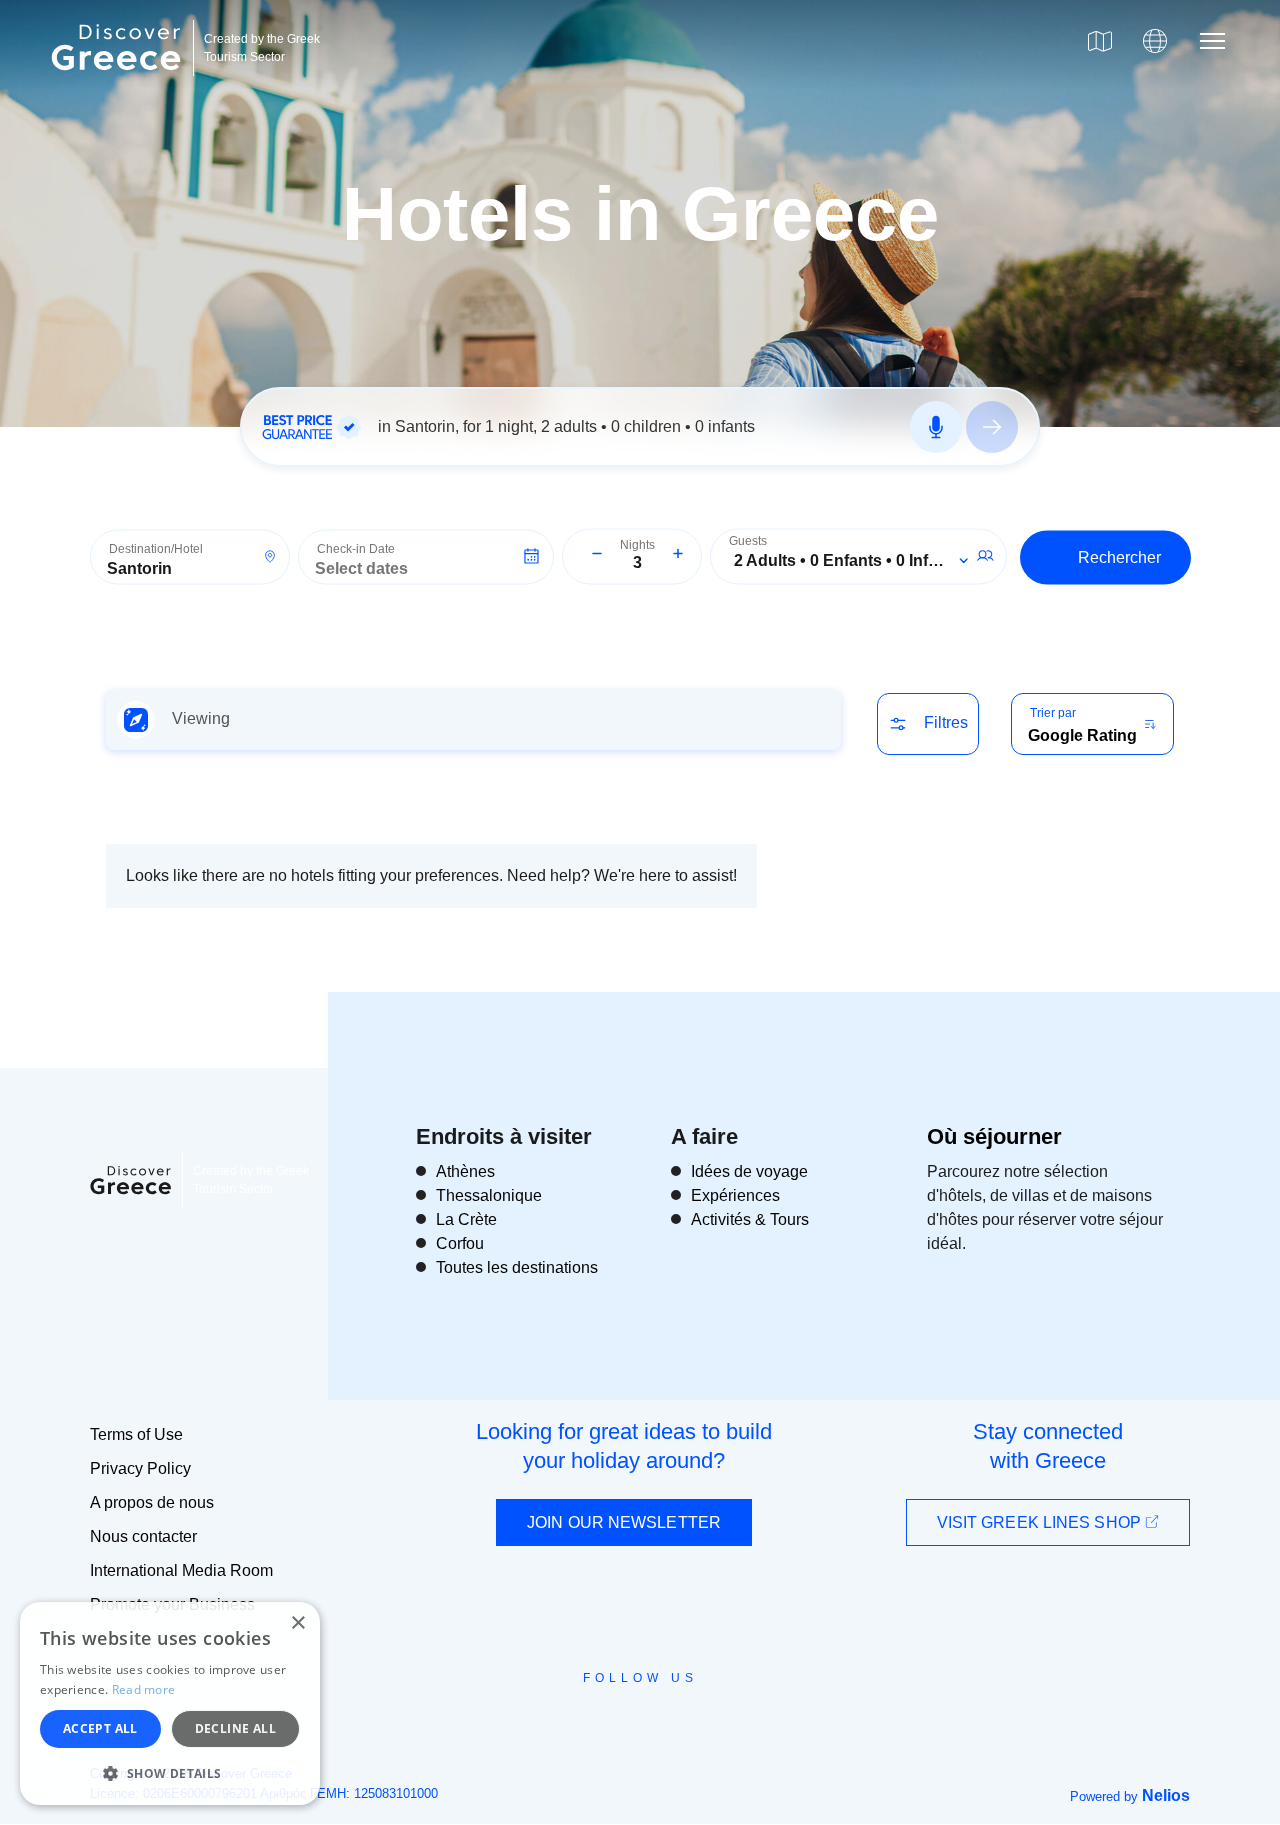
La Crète (466, 1219)
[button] (170, 1773)
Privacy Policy (140, 1468)
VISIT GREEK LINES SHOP (1041, 1522)
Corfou (460, 1243)
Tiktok (731, 1715)
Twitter (624, 1714)
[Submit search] (992, 427)
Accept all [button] (100, 1728)
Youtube (662, 1723)
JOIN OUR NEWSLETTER (624, 1522)
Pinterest (697, 1723)
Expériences (735, 1195)
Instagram (585, 1723)
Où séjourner (994, 1136)
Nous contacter (143, 1536)
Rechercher (1119, 556)
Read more (144, 1689)
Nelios (1166, 1795)
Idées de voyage (749, 1171)
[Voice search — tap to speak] (936, 427)
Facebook (550, 1723)
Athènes (465, 1171)
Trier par (1053, 713)
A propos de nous (152, 1502)
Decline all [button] (235, 1728)
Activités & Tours (750, 1219)
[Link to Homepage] (119, 82)
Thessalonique (489, 1195)
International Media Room (181, 1570)
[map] (1100, 41)
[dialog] (170, 1703)
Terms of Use (136, 1434)
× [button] (297, 1623)
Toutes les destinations (517, 1267)
